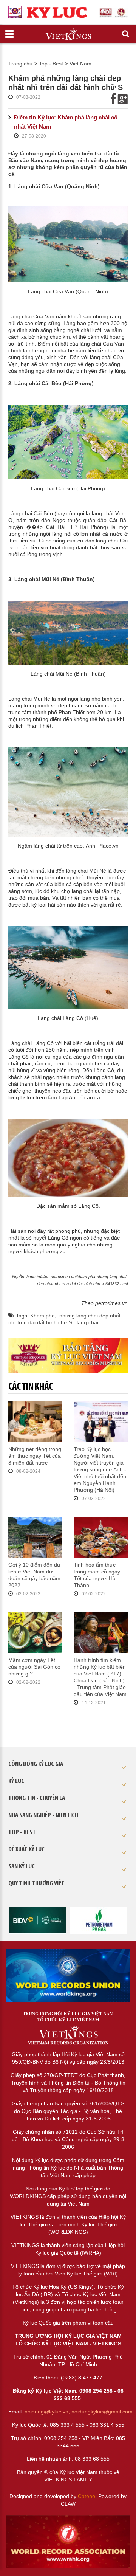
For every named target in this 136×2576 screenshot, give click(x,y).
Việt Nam (80, 64)
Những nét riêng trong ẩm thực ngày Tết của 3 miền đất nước (35, 1456)
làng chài (87, 1322)
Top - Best (51, 64)
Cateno (87, 2496)
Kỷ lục (16, 1782)
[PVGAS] (99, 1920)
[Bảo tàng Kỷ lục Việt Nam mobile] (68, 1356)
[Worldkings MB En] (68, 2542)
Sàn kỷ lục (22, 1867)
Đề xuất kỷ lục (26, 1850)
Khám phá (42, 1316)
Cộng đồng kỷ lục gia (36, 1765)
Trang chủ (20, 64)
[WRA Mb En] (68, 1975)
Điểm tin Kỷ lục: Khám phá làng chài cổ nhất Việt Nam (66, 122)
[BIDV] (37, 1920)
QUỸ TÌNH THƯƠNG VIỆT (36, 1884)
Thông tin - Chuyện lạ (37, 1799)
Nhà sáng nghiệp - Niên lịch (43, 1816)
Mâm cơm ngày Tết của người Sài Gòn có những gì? (34, 1667)
